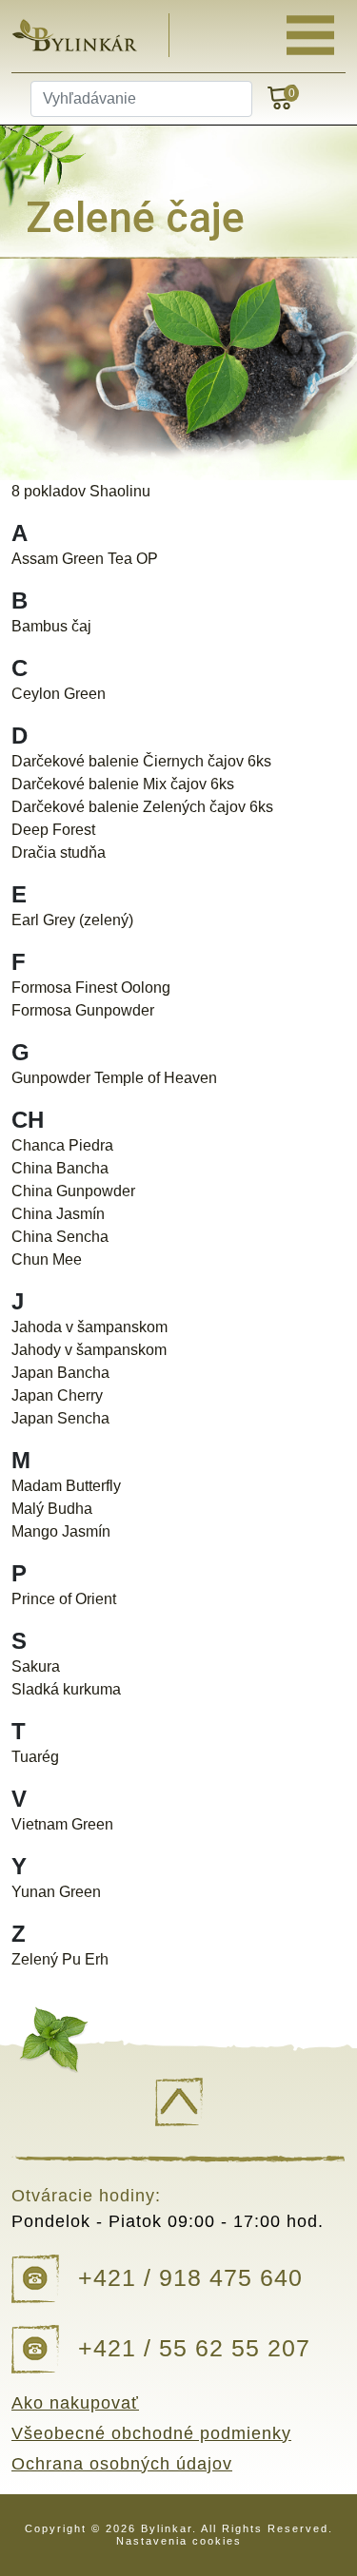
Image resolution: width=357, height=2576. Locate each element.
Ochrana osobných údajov (122, 2464)
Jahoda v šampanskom (89, 1327)
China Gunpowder (73, 1191)
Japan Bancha (60, 1373)
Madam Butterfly (66, 1486)
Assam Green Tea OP (85, 559)
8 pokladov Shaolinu (81, 491)
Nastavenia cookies (179, 2541)
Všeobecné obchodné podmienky (151, 2433)
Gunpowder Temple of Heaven (114, 1078)
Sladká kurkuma (66, 1689)
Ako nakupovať (75, 2403)
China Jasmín (58, 1214)
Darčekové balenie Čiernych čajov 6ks (141, 761)
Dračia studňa (59, 852)
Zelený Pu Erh (60, 1959)
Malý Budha (52, 1509)
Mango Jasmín (61, 1531)
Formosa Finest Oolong (91, 988)
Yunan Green (56, 1892)
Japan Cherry (57, 1395)
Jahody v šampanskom (89, 1350)
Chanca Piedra (62, 1145)
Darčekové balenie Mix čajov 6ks (123, 784)
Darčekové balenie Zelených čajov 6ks (142, 807)
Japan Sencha (60, 1418)
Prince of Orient (64, 1599)
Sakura (36, 1666)
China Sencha (60, 1237)
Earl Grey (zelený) (72, 920)
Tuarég (35, 1757)
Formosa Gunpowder (83, 1010)
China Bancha (60, 1168)
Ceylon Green (59, 694)
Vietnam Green (62, 1824)
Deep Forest (53, 830)
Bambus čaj (51, 626)
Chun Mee (47, 1259)
